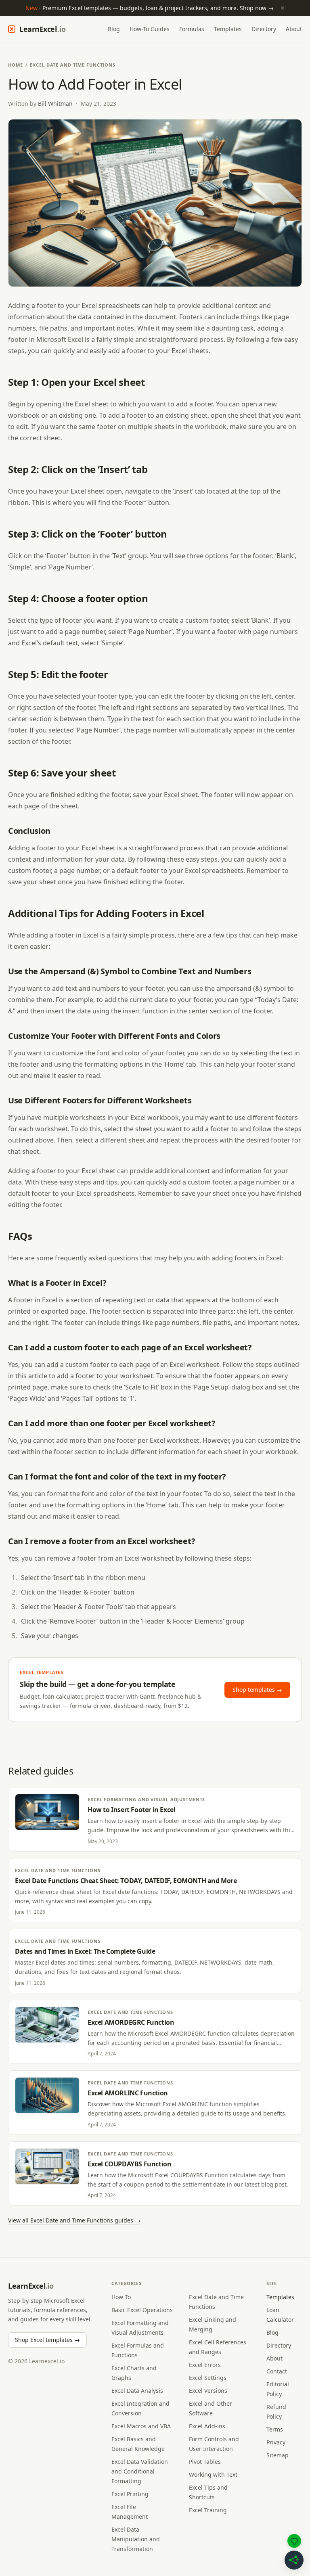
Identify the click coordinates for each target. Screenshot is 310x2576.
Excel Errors (205, 2365)
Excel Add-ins (207, 2426)
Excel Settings (208, 2378)
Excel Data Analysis (137, 2391)
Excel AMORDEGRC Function (131, 2022)
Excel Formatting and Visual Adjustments (146, 1799)
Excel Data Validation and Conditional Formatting (140, 2471)
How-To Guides (150, 29)
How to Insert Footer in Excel (131, 1810)
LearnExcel (42, 29)
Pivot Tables (205, 2462)
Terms (275, 2429)
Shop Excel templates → (47, 2340)
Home (16, 65)
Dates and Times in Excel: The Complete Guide (85, 1951)
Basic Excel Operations (142, 2310)
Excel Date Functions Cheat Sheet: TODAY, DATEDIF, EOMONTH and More (126, 1881)
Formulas (192, 29)
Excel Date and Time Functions (73, 65)
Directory (264, 29)
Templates (228, 29)
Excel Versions (208, 2391)
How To (121, 2297)
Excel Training (208, 2510)
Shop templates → (257, 1690)
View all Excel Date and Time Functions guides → (74, 2220)
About (294, 29)
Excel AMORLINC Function (128, 2093)
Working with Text (213, 2475)
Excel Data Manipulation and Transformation (136, 2539)
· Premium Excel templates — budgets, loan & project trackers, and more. (155, 8)
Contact (277, 2371)
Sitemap (278, 2455)
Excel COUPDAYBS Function (129, 2164)
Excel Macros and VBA (141, 2426)
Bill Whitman (55, 104)
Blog (114, 29)
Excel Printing (130, 2494)
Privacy (276, 2442)
